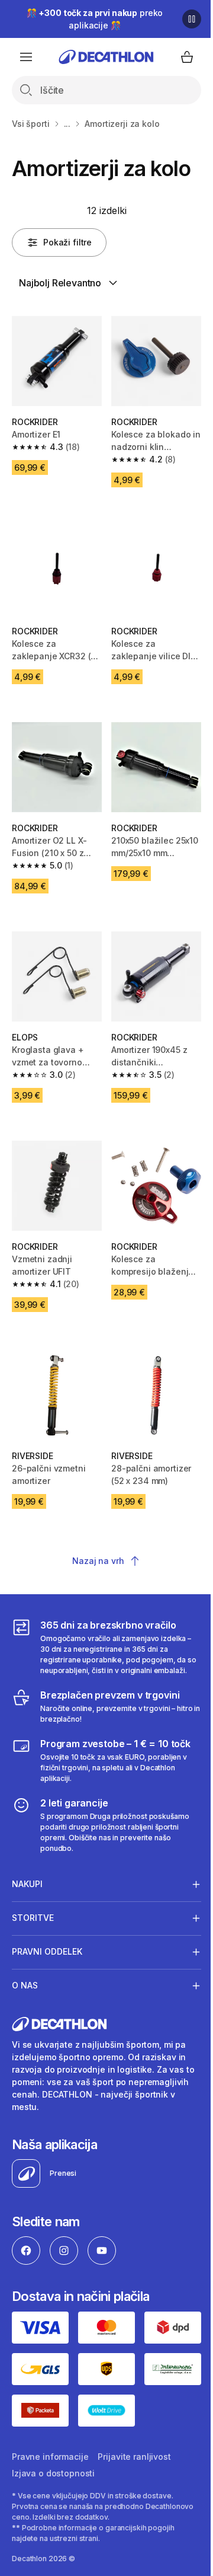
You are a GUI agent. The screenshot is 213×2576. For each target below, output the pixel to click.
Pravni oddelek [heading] (47, 1935)
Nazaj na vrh (98, 1561)
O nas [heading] (25, 1969)
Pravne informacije (50, 2435)
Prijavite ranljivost (134, 2435)
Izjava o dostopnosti (53, 2452)
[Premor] (192, 19)
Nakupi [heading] (27, 1868)
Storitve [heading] (33, 1902)
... (67, 124)
